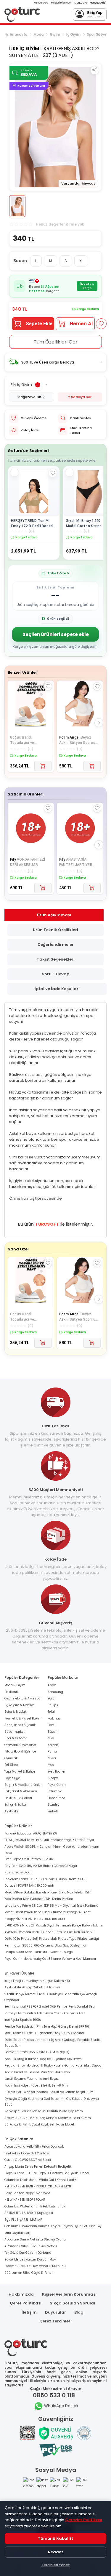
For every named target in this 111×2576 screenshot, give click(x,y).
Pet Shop (11, 1765)
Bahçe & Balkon (16, 1805)
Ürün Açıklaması (54, 915)
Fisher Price (56, 1798)
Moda (38, 34)
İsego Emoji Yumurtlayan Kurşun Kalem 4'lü (37, 1981)
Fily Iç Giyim (21, 385)
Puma (52, 1751)
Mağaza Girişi (98, 3)
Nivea (52, 1758)
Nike (51, 1738)
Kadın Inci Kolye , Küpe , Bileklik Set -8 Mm (36, 2086)
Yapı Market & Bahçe (20, 1772)
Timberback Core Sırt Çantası (27, 2153)
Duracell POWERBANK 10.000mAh (29, 1886)
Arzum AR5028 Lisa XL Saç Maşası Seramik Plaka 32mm (48, 2118)
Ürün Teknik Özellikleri (55, 930)
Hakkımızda (21, 2294)
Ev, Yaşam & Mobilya (20, 1705)
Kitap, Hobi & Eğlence (20, 1751)
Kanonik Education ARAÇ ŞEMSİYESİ (30, 1833)
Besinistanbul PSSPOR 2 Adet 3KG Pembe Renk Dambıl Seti (50, 2007)
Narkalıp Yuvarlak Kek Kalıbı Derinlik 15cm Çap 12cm (44, 2111)
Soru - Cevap (55, 974)
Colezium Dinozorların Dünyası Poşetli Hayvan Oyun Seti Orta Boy (53, 2226)
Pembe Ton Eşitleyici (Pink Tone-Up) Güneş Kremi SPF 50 (47, 2027)
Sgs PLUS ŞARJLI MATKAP (23, 2220)
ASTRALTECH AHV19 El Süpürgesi (29, 2213)
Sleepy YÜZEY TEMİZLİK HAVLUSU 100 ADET (35, 1919)
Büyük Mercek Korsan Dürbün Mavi (30, 2259)
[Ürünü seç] (15, 473)
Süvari (53, 1732)
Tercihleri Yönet (56, 2565)
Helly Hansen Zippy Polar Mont (27, 2193)
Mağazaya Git (29, 397)
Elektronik (11, 1692)
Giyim (55, 34)
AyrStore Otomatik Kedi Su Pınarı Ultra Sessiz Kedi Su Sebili (49, 1932)
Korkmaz (54, 1718)
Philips (53, 1705)
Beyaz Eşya (12, 1778)
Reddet (55, 2552)
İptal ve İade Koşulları (57, 989)
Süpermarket (15, 1732)
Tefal (51, 1712)
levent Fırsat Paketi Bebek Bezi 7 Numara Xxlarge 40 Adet (48, 1912)
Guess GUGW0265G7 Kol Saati (28, 2160)
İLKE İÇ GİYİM (24, 49)
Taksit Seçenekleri (56, 959)
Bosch (52, 1698)
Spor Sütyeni (98, 34)
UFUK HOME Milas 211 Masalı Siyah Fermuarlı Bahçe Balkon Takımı (54, 1925)
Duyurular (55, 2312)
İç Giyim (73, 34)
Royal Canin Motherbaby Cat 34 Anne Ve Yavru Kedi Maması (50, 1959)
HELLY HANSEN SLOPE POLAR (25, 2200)
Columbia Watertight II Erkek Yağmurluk (35, 2206)
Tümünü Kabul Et (55, 2538)
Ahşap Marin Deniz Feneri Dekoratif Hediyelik (38, 2167)
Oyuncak (11, 1758)
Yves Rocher (57, 1772)
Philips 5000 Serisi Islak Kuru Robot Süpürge (39, 1952)
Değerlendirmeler (56, 945)
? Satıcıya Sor (80, 397)
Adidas (53, 1745)
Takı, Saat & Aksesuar (21, 1791)
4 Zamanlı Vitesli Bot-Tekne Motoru (31, 2246)
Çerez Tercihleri (55, 2321)
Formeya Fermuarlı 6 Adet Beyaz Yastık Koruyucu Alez (45, 2013)
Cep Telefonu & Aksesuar (23, 1698)
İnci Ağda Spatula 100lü (23, 2020)
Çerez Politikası (26, 2303)
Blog (79, 2312)
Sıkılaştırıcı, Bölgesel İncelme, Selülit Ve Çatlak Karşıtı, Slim (49, 2092)
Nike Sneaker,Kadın (19, 1872)
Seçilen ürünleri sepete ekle (56, 634)
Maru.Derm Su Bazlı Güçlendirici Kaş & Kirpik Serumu (45, 2033)
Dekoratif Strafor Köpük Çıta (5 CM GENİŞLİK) (37, 2052)
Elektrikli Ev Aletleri (18, 1798)
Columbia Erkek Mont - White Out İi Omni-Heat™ (41, 2180)
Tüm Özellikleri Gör (56, 342)
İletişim (29, 2312)
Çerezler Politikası (84, 2520)
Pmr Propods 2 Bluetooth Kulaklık (29, 1859)
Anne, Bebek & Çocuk (20, 1725)
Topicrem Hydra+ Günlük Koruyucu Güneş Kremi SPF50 (46, 1879)
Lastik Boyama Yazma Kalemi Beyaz (32, 2079)
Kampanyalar (41, 3)
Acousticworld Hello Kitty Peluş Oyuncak (34, 2147)
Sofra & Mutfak (15, 1712)
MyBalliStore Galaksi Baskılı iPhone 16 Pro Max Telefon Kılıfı (48, 1892)
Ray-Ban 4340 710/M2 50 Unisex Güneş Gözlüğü (41, 1866)
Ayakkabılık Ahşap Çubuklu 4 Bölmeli (32, 1987)
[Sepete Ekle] (43, 766)
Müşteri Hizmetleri (62, 3)
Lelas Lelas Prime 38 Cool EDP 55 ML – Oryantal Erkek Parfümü (51, 1906)
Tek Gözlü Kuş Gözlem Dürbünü (28, 2253)
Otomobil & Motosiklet (20, 1745)
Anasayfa (18, 34)
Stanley (53, 1805)
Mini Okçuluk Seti (17, 2233)
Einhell (53, 1811)
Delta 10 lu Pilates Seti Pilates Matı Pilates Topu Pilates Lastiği (52, 1939)
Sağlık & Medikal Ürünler (23, 1785)
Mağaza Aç (81, 3)
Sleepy (53, 1778)
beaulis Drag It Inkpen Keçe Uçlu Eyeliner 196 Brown (43, 2059)
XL (81, 261)
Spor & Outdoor (16, 1738)
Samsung (55, 1692)
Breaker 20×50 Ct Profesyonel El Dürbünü (35, 2266)
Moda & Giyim (15, 1685)
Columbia (55, 1791)
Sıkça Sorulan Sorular (73, 2303)
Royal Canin (57, 1785)
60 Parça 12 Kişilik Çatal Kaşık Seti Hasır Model (39, 2124)
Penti (52, 1725)
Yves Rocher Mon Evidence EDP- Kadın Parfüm (39, 1899)
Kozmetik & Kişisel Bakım (23, 1718)
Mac (51, 1765)
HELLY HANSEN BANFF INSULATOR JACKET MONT (38, 2186)
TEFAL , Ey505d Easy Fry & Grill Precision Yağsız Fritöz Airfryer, (50, 1840)
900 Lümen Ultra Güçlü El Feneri (29, 2273)
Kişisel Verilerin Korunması (69, 2294)
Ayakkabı (11, 1811)
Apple (52, 1685)
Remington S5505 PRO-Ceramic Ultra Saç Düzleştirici (45, 1945)
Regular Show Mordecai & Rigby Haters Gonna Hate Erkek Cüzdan (54, 2065)
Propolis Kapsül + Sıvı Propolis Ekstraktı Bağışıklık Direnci (47, 2173)
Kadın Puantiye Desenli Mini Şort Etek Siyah (37, 2072)
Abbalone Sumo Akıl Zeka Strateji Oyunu (35, 2239)
